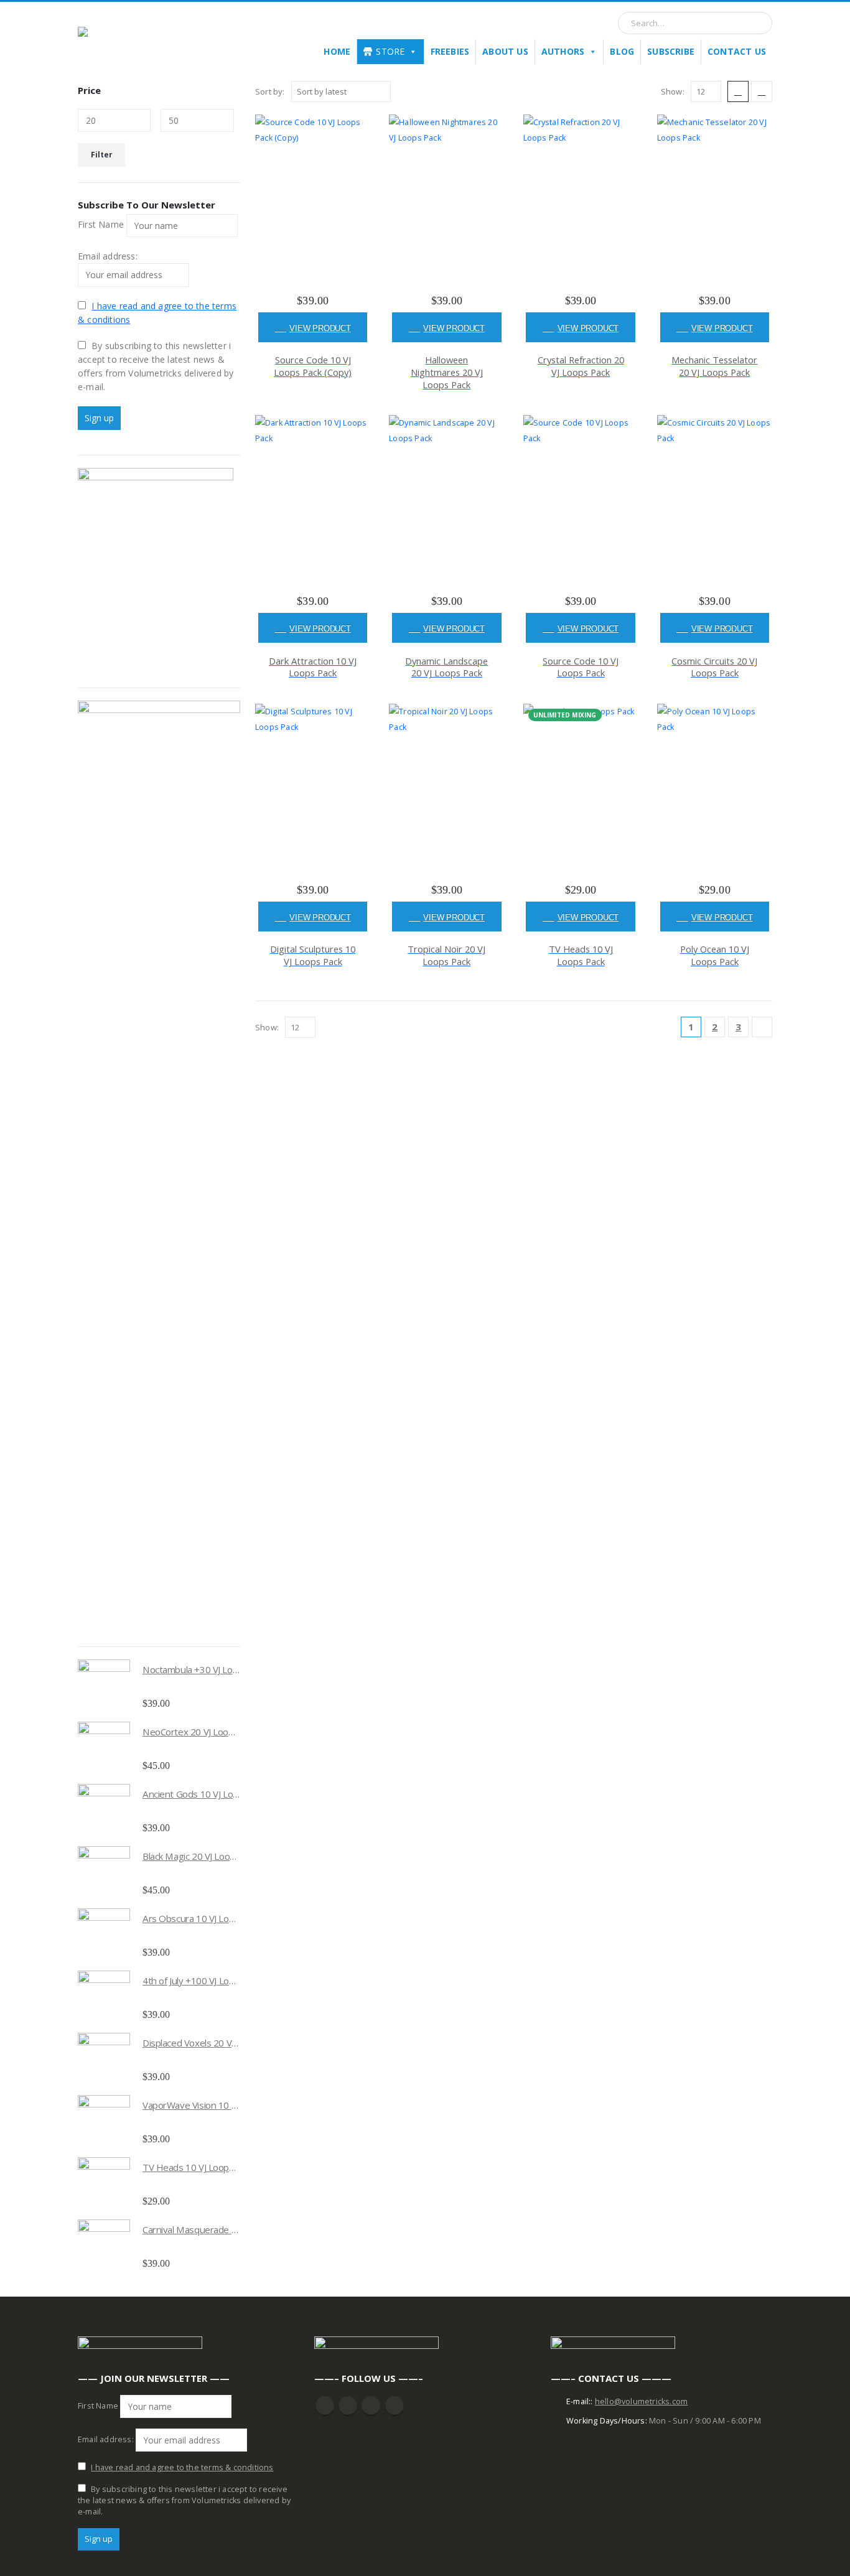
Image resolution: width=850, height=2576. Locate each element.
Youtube (348, 2406)
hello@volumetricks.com (641, 2401)
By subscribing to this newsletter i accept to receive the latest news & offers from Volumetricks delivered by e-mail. (156, 366)
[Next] (762, 1027)
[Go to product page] (104, 1686)
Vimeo (395, 2406)
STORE (390, 51)
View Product (320, 328)
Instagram (371, 2406)
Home (337, 51)
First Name (101, 224)
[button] (738, 91)
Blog (622, 51)
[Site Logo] (140, 40)
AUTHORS (563, 51)
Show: (673, 91)
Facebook (325, 2406)
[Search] (757, 23)
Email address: (108, 256)
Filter (102, 155)
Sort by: (270, 91)
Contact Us (737, 51)
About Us (505, 51)
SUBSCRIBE (671, 51)
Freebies (450, 51)
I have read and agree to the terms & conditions (182, 2467)
